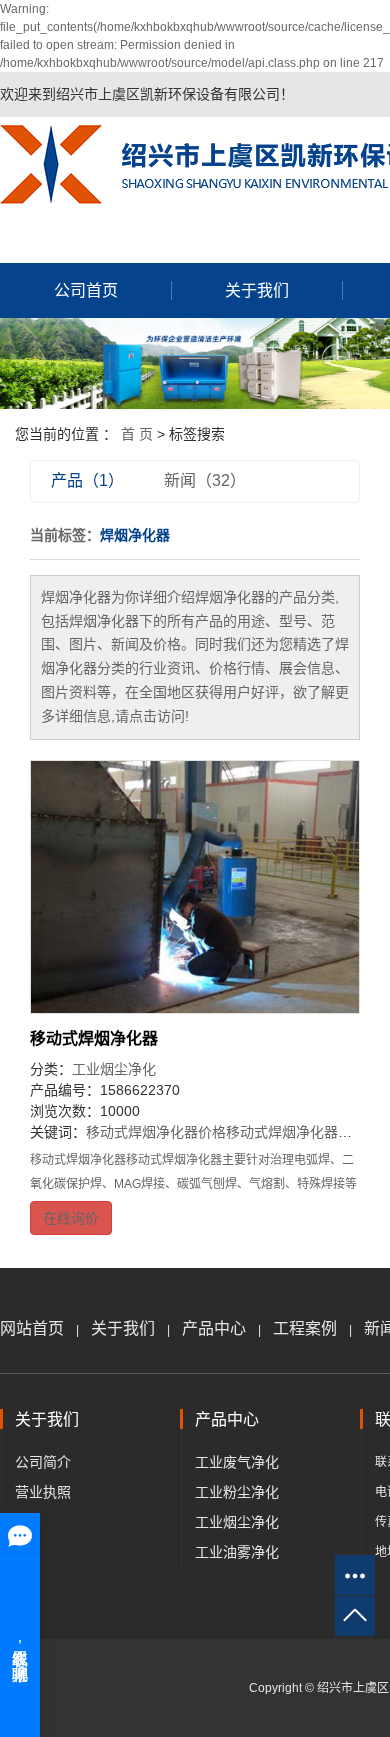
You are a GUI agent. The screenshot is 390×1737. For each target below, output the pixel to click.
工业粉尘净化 (237, 1492)
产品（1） (87, 480)
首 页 (137, 434)
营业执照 (43, 1492)
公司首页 (86, 290)
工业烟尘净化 (114, 1069)
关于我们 (257, 290)
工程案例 (305, 1328)
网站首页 (32, 1328)
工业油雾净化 (237, 1552)
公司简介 (43, 1462)
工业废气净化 (237, 1462)
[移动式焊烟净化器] (195, 887)
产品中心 (214, 1328)
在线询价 (71, 1218)
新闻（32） (205, 480)
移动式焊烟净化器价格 (156, 1132)
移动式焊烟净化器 (94, 1038)
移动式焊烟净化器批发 (296, 1132)
